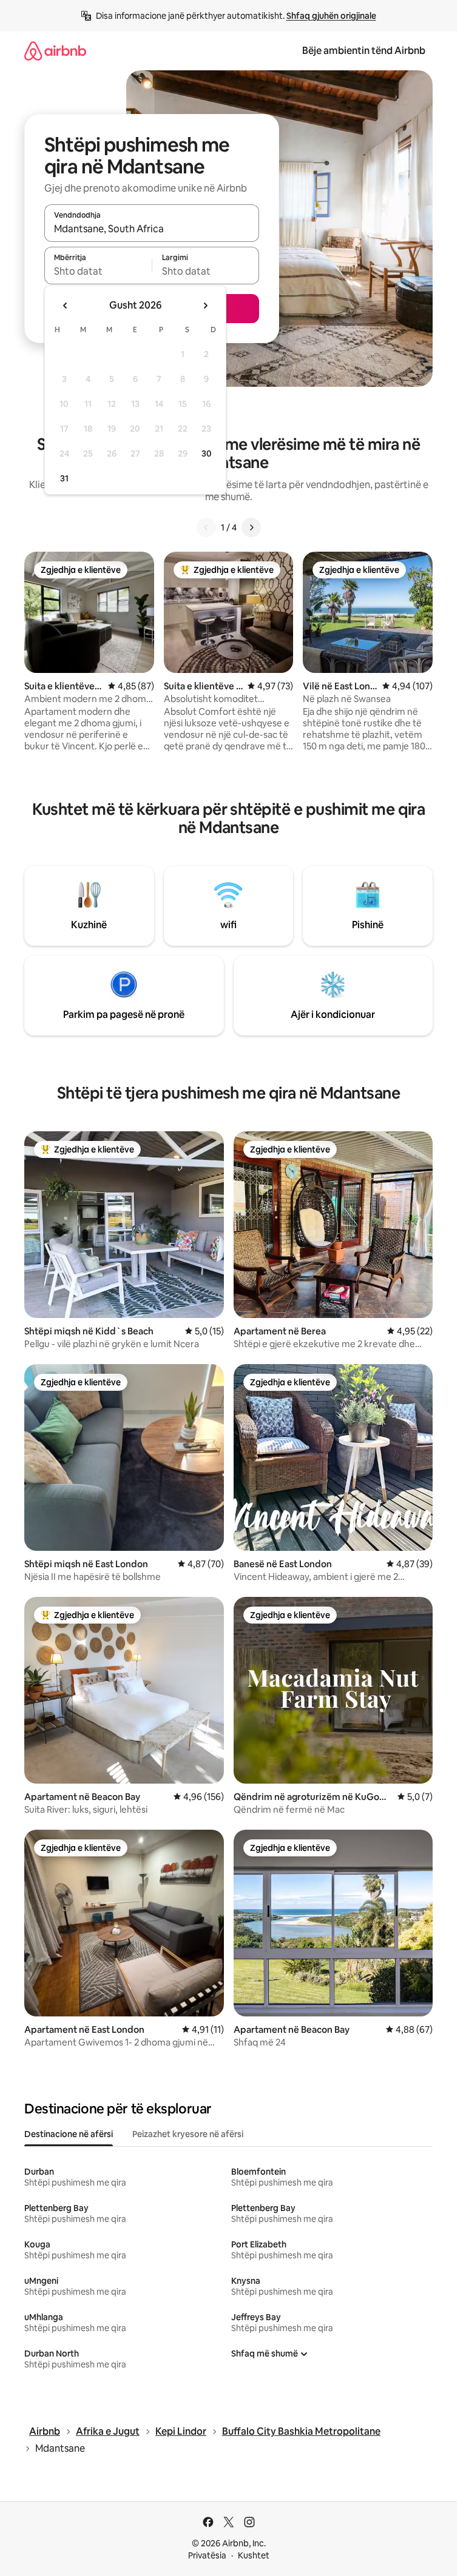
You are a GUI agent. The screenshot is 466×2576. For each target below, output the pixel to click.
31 (64, 478)
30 (207, 453)
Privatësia (207, 2555)
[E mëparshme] (206, 527)
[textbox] (98, 271)
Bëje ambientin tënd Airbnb (364, 51)
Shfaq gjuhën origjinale (331, 16)
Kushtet (254, 2555)
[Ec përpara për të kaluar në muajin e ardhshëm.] (205, 306)
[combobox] (152, 229)
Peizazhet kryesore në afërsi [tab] (188, 2134)
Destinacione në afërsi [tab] (69, 2134)
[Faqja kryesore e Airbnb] (55, 51)
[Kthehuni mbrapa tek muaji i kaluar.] (66, 306)
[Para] (251, 527)
